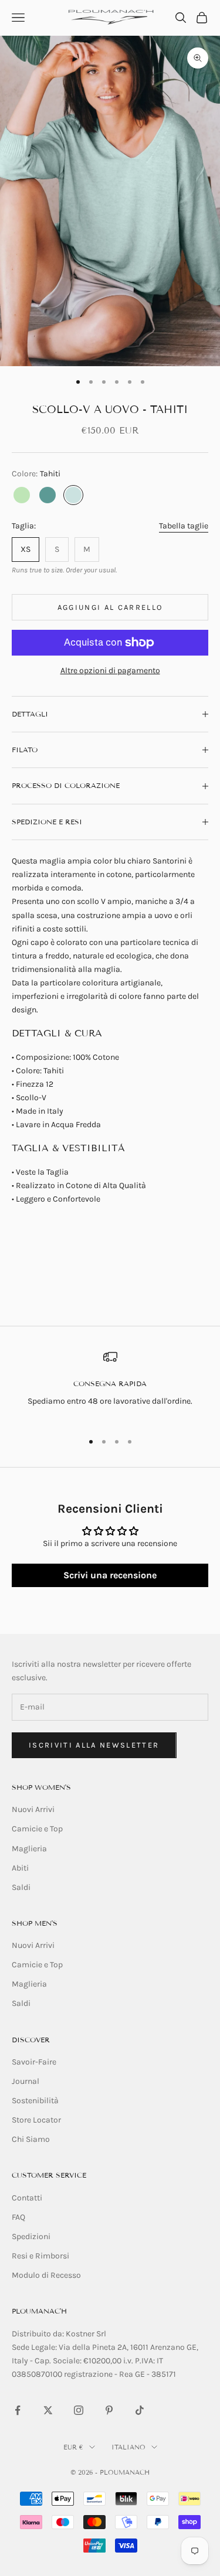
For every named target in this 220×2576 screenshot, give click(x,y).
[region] (110, 1386)
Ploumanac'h (39, 2311)
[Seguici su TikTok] (140, 2410)
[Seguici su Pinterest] (109, 2410)
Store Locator (36, 2120)
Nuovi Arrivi (33, 1809)
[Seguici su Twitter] (48, 2410)
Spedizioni (31, 2236)
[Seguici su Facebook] (18, 2410)
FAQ (18, 2217)
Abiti (20, 1868)
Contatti (27, 2198)
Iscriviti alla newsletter (94, 1745)
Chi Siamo (31, 2139)
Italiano (128, 2447)
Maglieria (29, 1849)
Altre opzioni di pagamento (110, 671)
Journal (26, 2081)
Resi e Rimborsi (40, 2256)
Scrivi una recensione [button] (110, 1575)
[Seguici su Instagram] (79, 2410)
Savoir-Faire (34, 2062)
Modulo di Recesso (46, 2275)
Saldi (21, 1887)
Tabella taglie (184, 526)
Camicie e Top (37, 1829)
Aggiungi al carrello (110, 607)
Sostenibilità (35, 2101)
